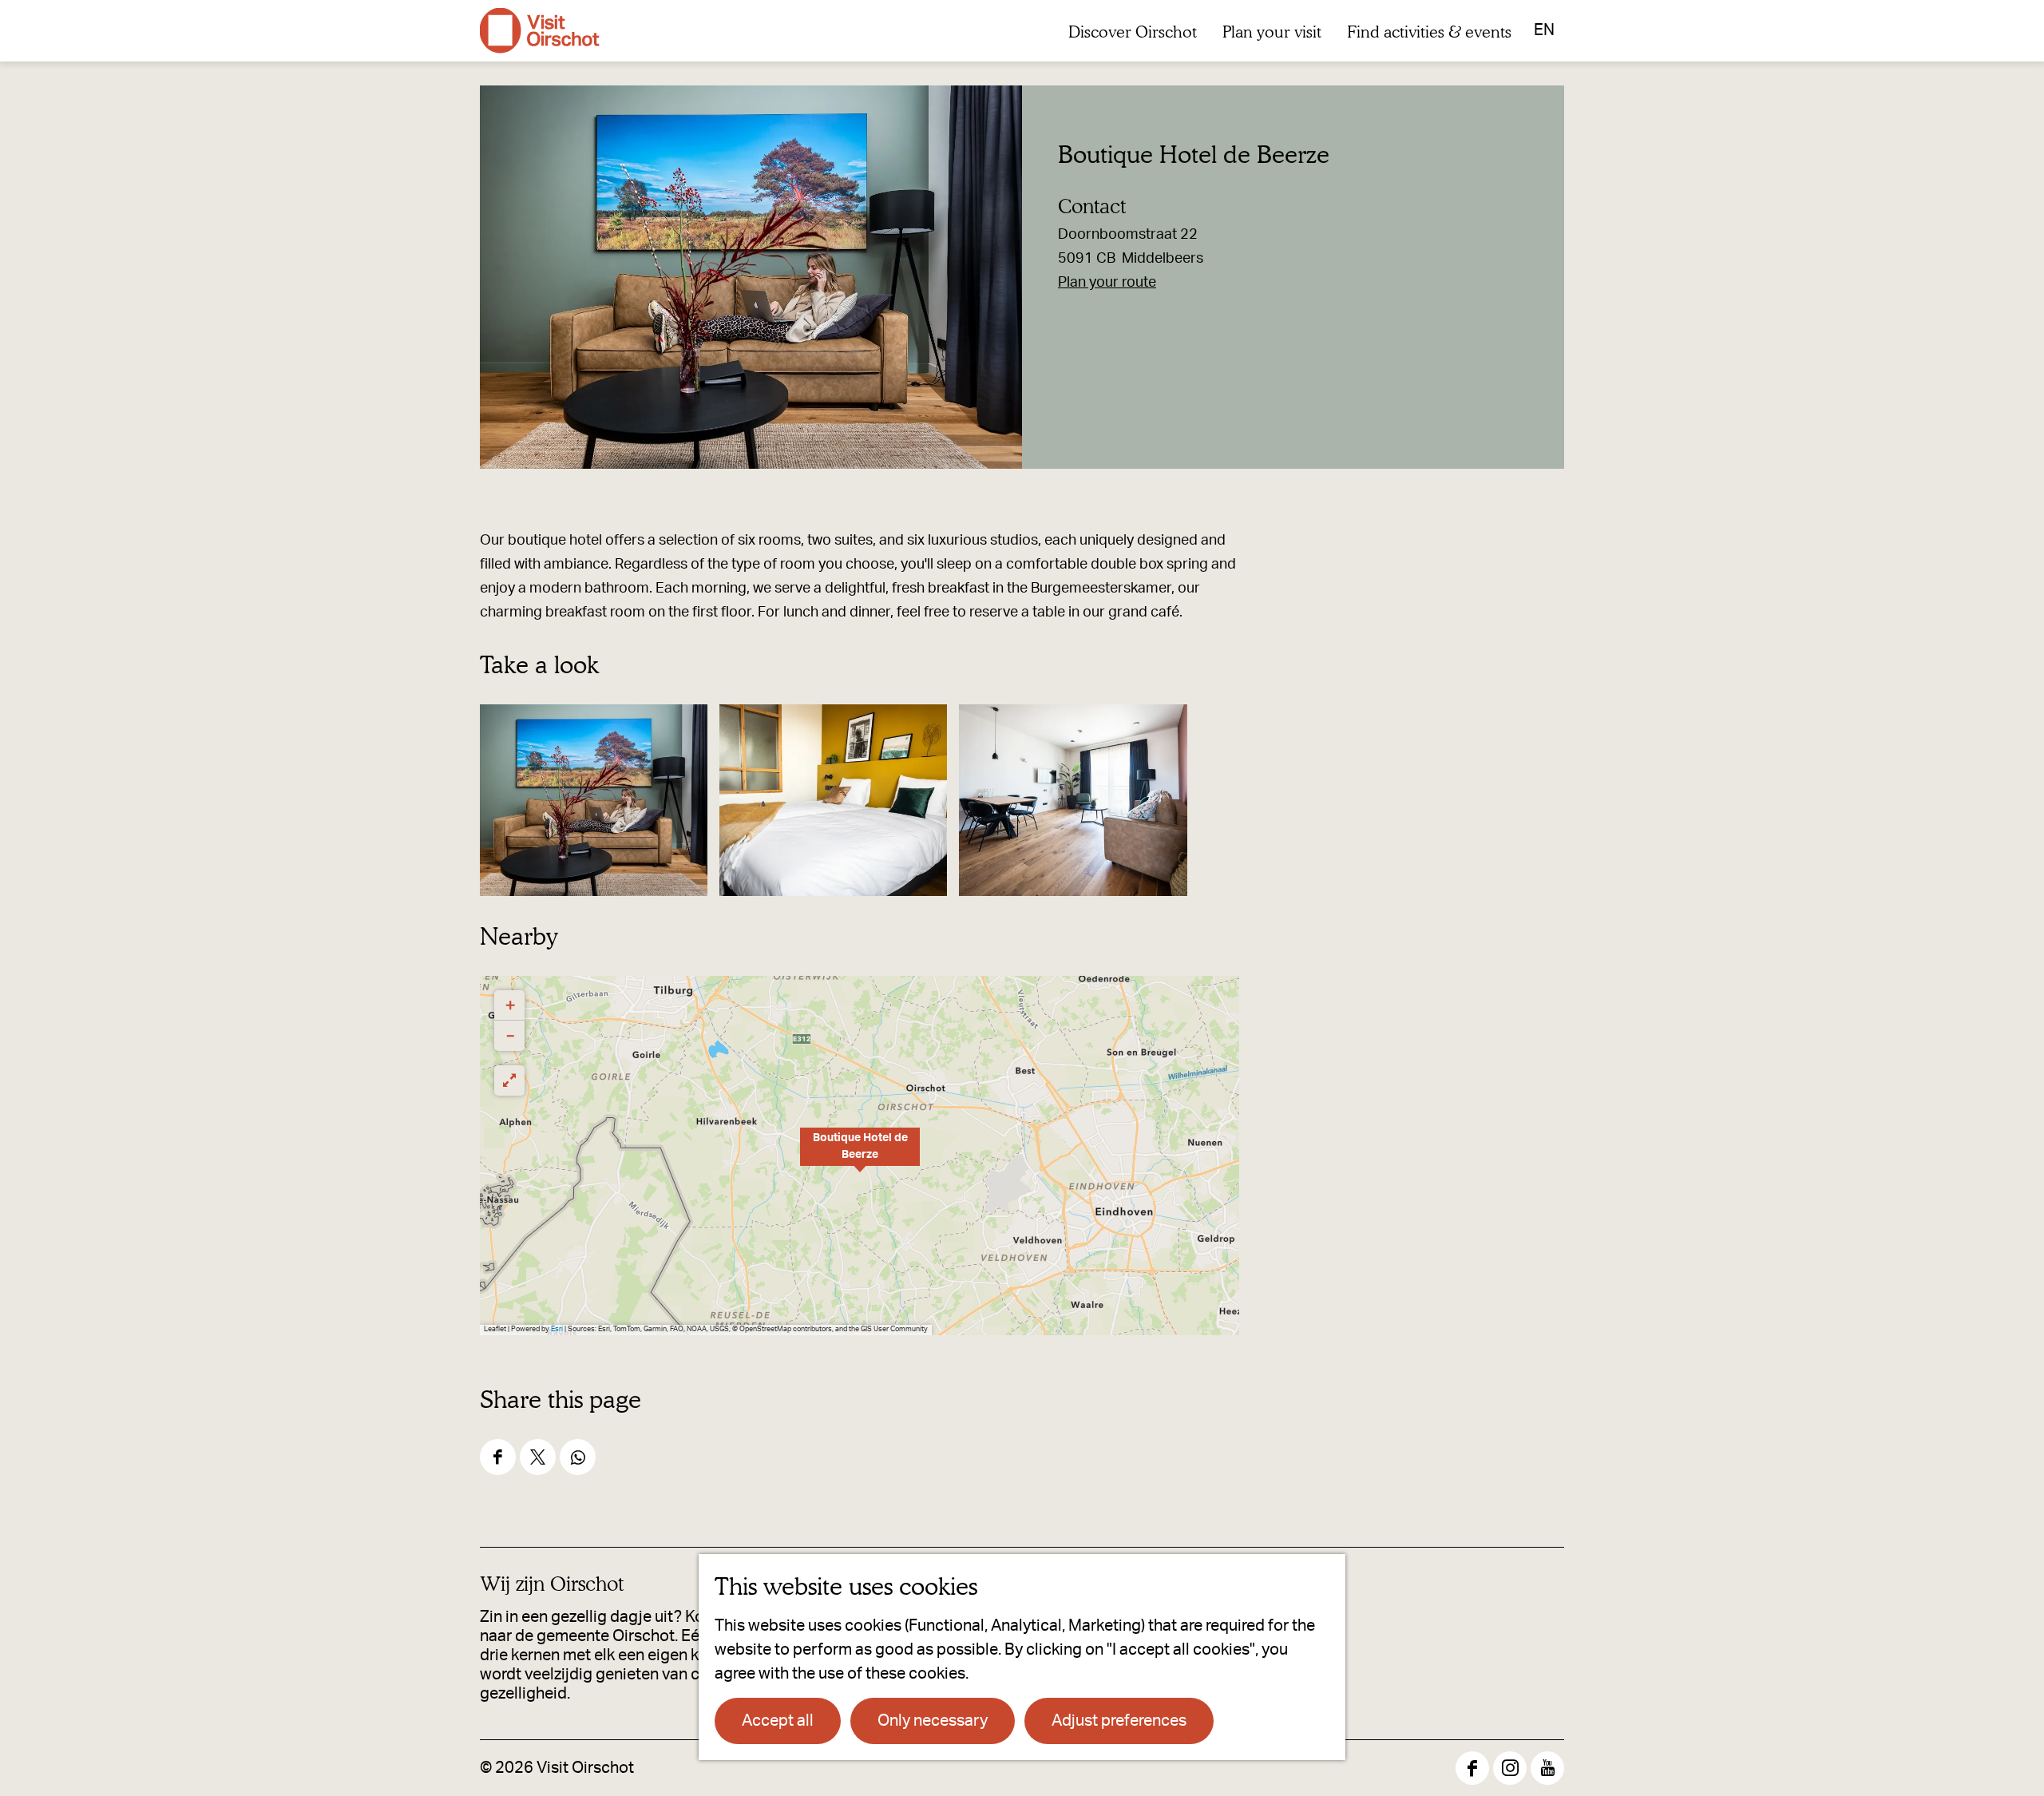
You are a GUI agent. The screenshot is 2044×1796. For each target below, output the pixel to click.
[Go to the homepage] (540, 31)
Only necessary (933, 1721)
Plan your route (1107, 283)
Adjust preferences (1119, 1721)
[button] (860, 1156)
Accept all (778, 1721)
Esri (557, 1329)
